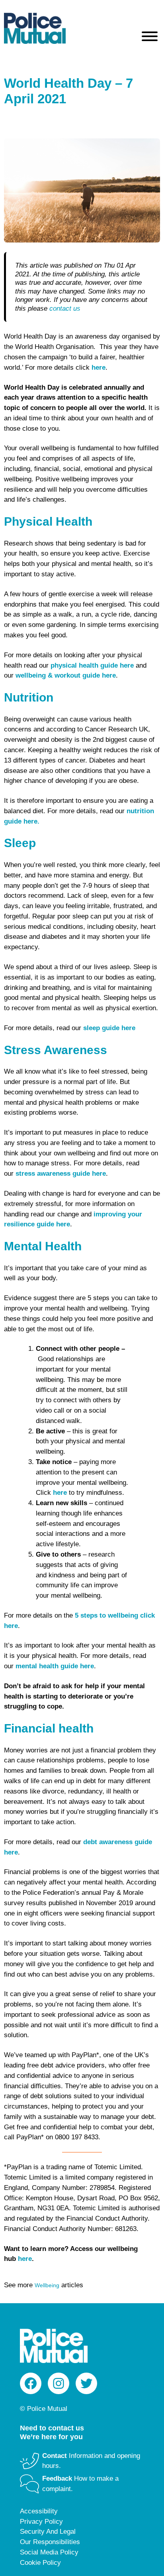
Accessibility (39, 2511)
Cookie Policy (40, 2563)
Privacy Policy (41, 2522)
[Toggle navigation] (150, 38)
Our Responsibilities (50, 2542)
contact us (65, 308)
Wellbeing (47, 2285)
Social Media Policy (49, 2552)
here (25, 2259)
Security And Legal (48, 2532)
